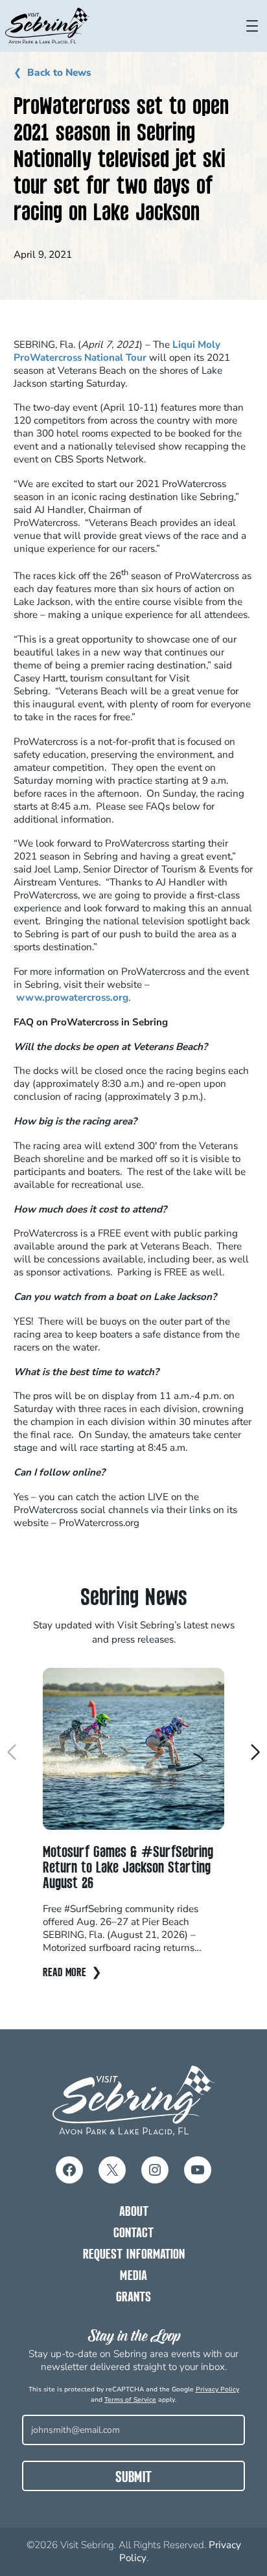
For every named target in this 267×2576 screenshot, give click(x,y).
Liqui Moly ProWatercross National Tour (117, 351)
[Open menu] (252, 26)
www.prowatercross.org (72, 997)
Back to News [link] (59, 73)
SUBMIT (133, 2478)
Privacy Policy (217, 2389)
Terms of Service (130, 2400)
